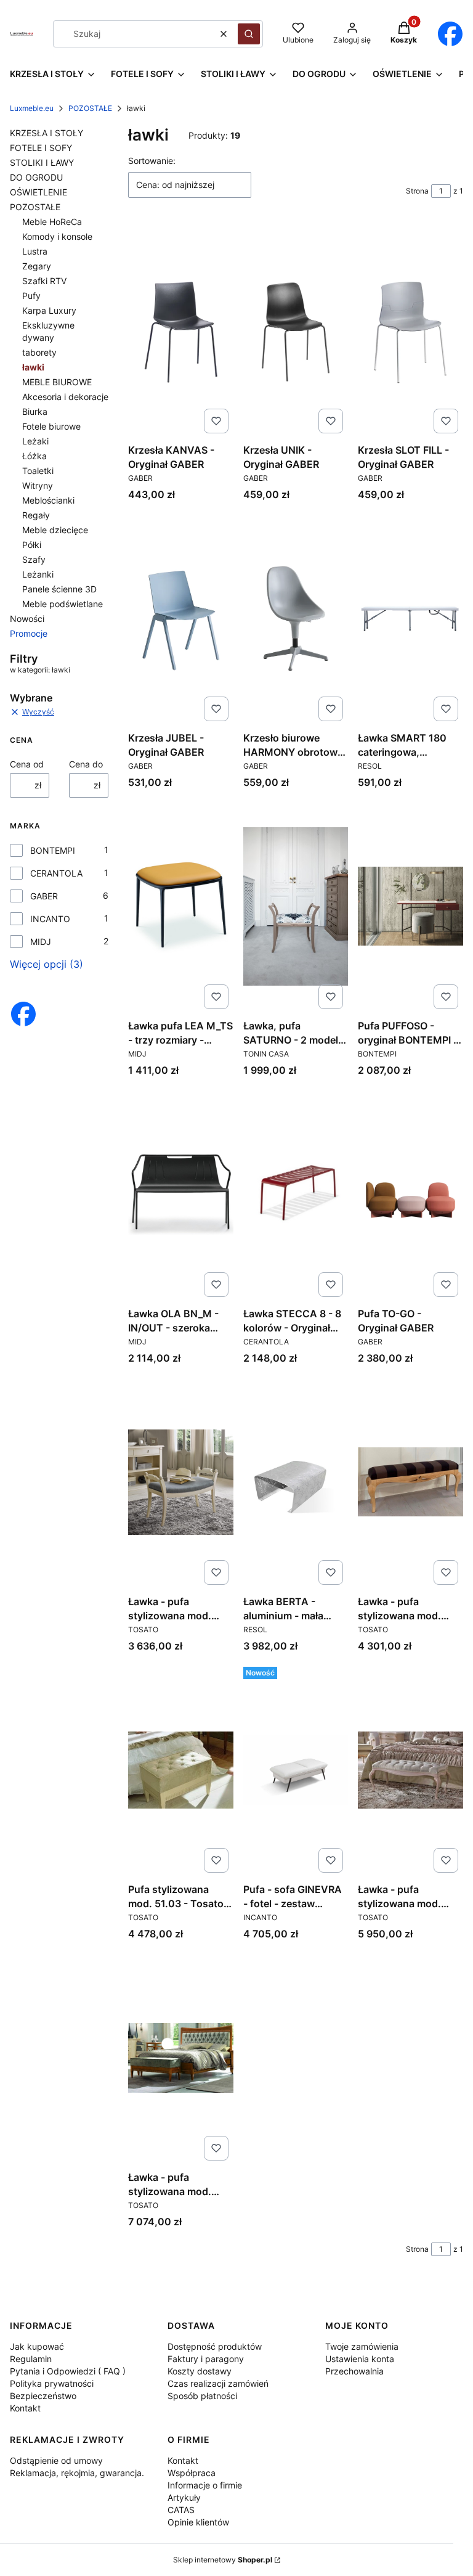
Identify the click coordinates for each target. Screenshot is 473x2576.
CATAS (181, 2510)
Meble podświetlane (63, 604)
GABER (44, 896)
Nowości (27, 619)
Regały (36, 515)
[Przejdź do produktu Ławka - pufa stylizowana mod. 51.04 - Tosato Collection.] (181, 2058)
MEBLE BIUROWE (57, 382)
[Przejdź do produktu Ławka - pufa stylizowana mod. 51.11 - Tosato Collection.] (410, 1770)
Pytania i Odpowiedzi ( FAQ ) (68, 2371)
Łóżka (34, 456)
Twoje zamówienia (362, 2346)
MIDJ (41, 942)
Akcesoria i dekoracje (65, 397)
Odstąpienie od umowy (56, 2460)
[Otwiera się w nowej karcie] (450, 34)
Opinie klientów (198, 2522)
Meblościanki (48, 500)
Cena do (86, 764)
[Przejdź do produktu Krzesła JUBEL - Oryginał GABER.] (181, 618)
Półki (32, 545)
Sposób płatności (202, 2396)
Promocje (29, 633)
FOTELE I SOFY (41, 148)
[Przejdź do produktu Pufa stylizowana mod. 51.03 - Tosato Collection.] (181, 1770)
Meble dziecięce (55, 530)
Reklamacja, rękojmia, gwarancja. (77, 2473)
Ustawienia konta (360, 2359)
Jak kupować (37, 2346)
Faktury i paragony (206, 2359)
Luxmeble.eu (32, 108)
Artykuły (184, 2497)
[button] (249, 34)
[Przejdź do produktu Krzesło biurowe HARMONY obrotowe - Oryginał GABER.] (296, 618)
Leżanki (38, 574)
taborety (39, 352)
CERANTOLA (56, 873)
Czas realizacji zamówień (218, 2383)
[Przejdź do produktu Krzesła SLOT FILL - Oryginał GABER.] (410, 330)
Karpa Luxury (49, 310)
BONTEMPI (53, 850)
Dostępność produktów (215, 2346)
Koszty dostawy (200, 2371)
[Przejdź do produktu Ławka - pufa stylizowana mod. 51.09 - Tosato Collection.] (181, 1482)
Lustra (35, 251)
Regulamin (31, 2359)
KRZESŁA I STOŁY (46, 133)
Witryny (38, 485)
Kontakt (25, 2408)
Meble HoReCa (52, 222)
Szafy (34, 559)
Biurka (35, 411)
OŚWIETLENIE (38, 192)
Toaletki (38, 471)
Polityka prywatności (52, 2383)
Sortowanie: (152, 161)
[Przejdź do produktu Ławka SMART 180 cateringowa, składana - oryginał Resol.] (410, 618)
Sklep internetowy (223, 2560)
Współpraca (192, 2473)
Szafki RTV (44, 281)
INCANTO (50, 919)
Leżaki (35, 441)
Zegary (37, 266)
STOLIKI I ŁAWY (42, 162)
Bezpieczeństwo (43, 2396)
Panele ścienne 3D (59, 589)
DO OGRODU (36, 177)
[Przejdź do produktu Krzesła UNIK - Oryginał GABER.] (296, 330)
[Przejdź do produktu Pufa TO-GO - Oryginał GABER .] (410, 1194)
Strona (417, 191)
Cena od (27, 764)
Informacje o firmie (205, 2485)
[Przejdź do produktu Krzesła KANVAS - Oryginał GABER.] (181, 330)
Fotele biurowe (51, 426)
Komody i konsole (57, 236)
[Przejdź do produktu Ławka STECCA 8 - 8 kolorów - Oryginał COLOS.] (296, 1194)
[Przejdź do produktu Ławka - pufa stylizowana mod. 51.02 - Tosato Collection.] (410, 1482)
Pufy (31, 296)
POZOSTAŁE (90, 108)
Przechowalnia (354, 2371)
